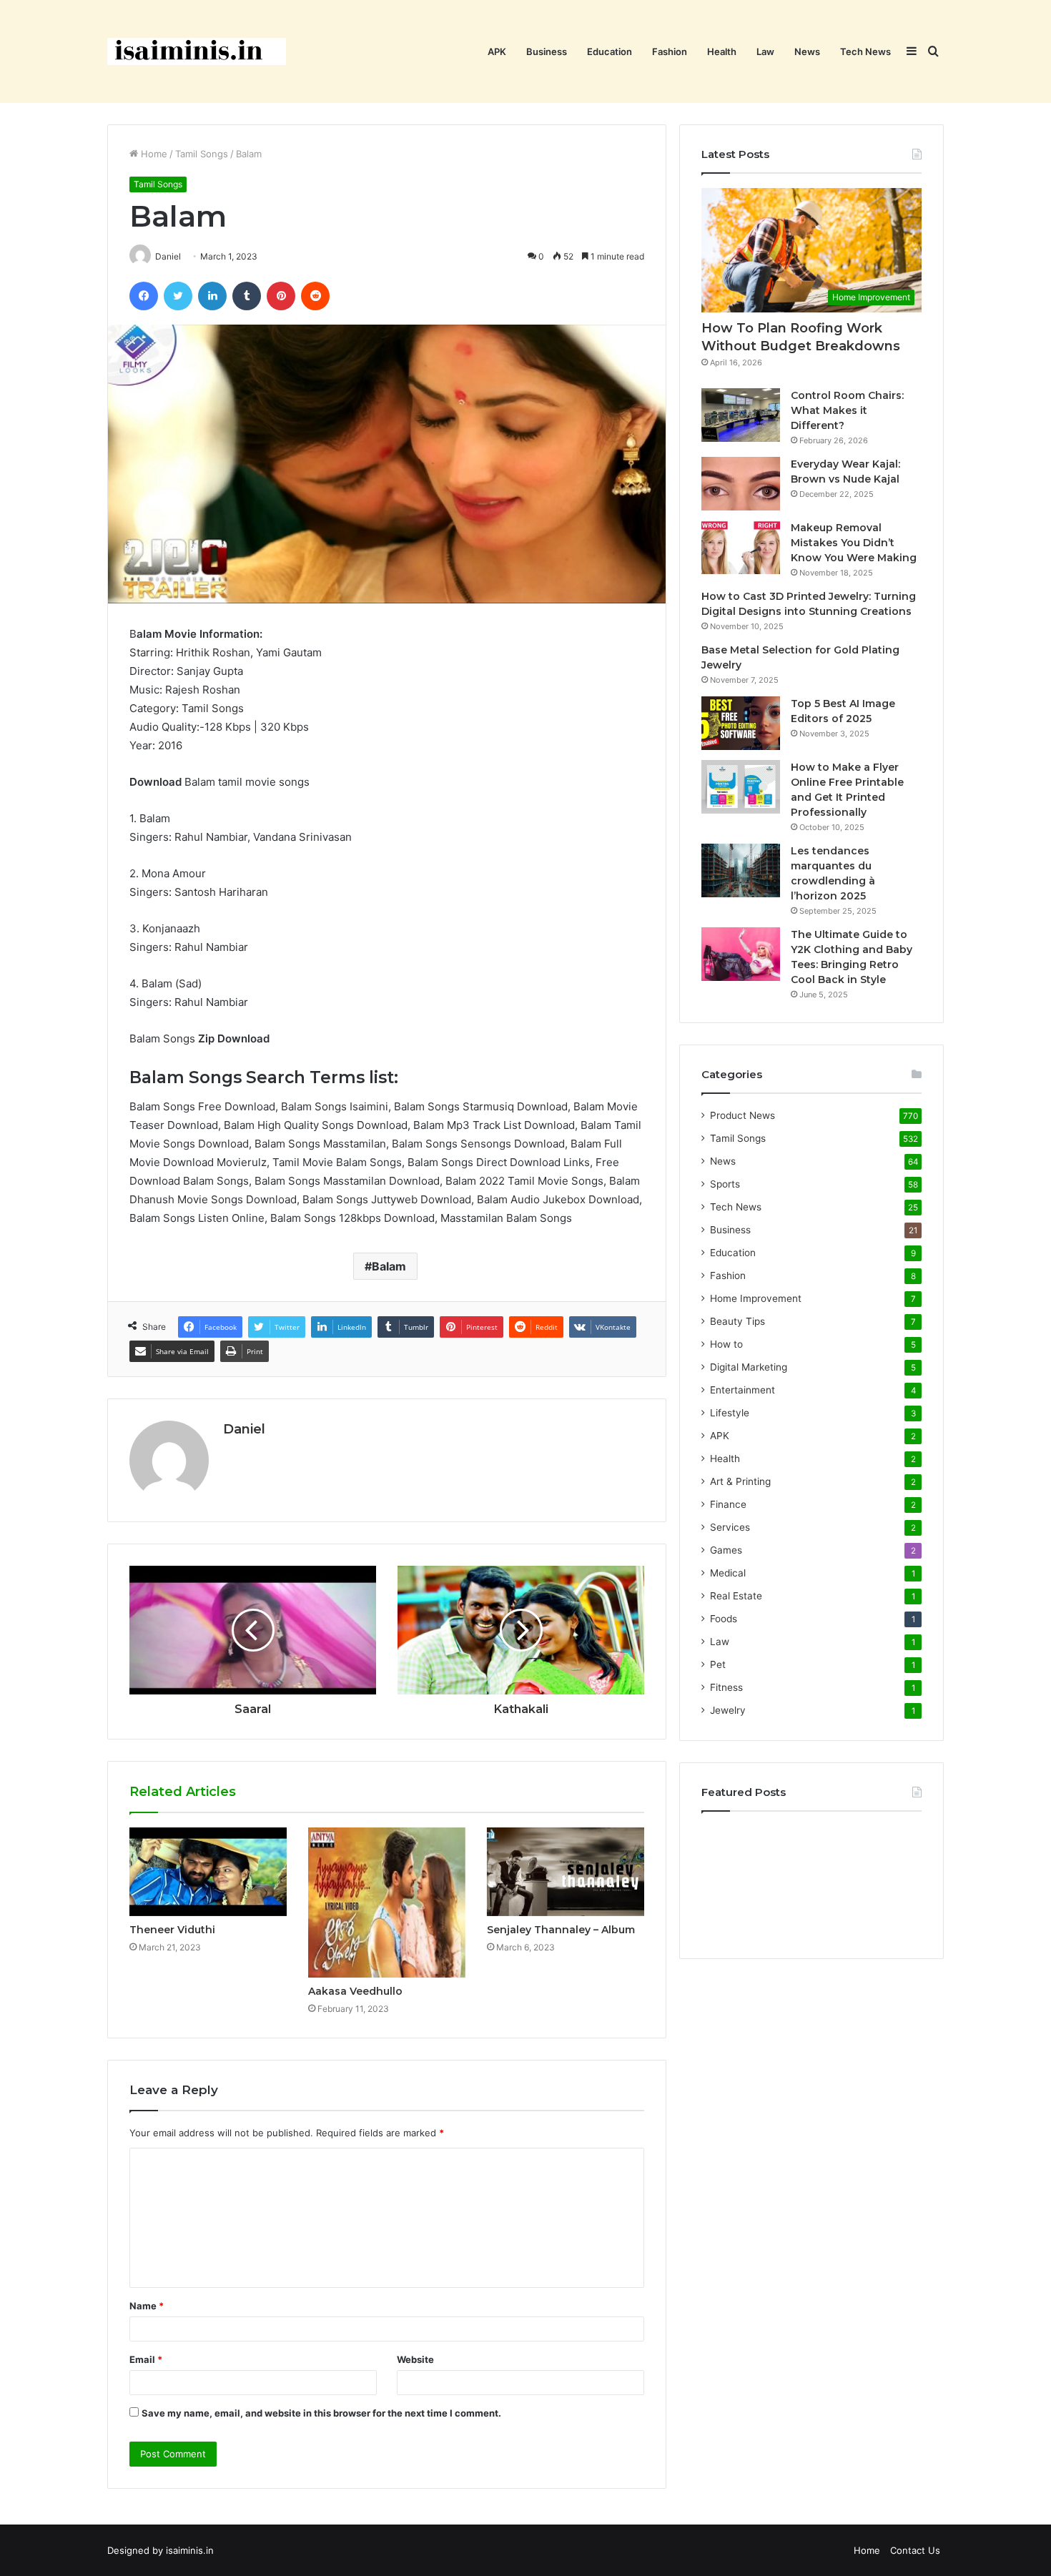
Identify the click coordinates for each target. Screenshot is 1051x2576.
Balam (389, 1266)
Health (722, 51)
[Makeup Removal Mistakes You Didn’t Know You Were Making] (741, 547)
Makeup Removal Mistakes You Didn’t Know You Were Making (854, 543)
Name (147, 2306)
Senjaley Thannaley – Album (561, 1930)
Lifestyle (730, 1413)
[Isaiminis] (197, 51)
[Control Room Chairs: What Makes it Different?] (741, 415)
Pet (718, 1664)
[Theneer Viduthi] (208, 1872)
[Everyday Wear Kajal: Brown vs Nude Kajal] (741, 484)
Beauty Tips (737, 1321)
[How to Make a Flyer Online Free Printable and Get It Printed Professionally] (741, 787)
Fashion (670, 51)
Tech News (865, 51)
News (807, 51)
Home (153, 154)
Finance (728, 1504)
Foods (724, 1619)
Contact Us (915, 2550)
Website (415, 2359)
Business (547, 51)
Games (726, 1550)
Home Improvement (756, 1298)
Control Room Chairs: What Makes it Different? (847, 410)
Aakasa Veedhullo (355, 1991)
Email (146, 2359)
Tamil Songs (202, 154)
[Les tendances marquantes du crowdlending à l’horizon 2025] (741, 870)
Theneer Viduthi (172, 1930)
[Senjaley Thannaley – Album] (566, 1872)
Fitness (726, 1687)
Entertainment (742, 1390)
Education (610, 51)
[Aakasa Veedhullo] (387, 1903)
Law (765, 51)
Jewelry (728, 1710)
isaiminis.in (190, 2550)
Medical (728, 1573)
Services (730, 1527)
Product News (742, 1115)
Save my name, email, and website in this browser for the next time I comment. (321, 2413)
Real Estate (736, 1596)
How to (726, 1344)
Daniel (244, 1429)
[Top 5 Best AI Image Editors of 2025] (741, 723)
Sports (725, 1184)
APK (497, 51)
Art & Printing (740, 1481)
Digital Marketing (749, 1367)
